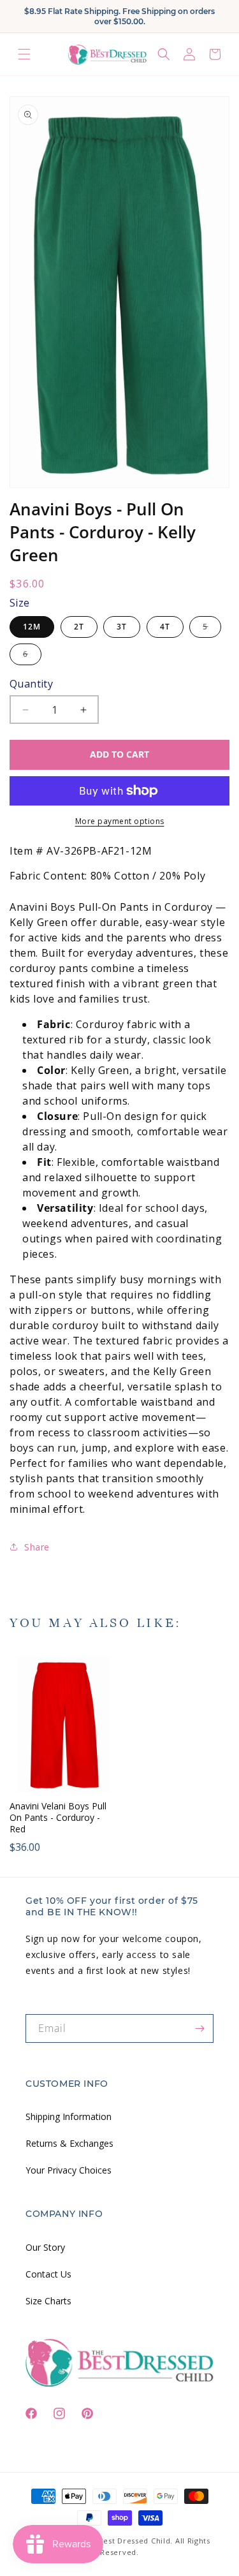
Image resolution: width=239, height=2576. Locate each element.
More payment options (120, 821)
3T (122, 627)
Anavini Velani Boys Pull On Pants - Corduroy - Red (58, 1818)
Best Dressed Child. (136, 2541)
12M (32, 627)
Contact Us (48, 2274)
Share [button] (37, 1547)
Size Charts (48, 2301)
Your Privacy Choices (69, 2170)
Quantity (31, 684)
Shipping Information (69, 2116)
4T (165, 627)
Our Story (45, 2247)
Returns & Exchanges (69, 2143)
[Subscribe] (199, 2028)
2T (79, 627)
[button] (24, 55)
